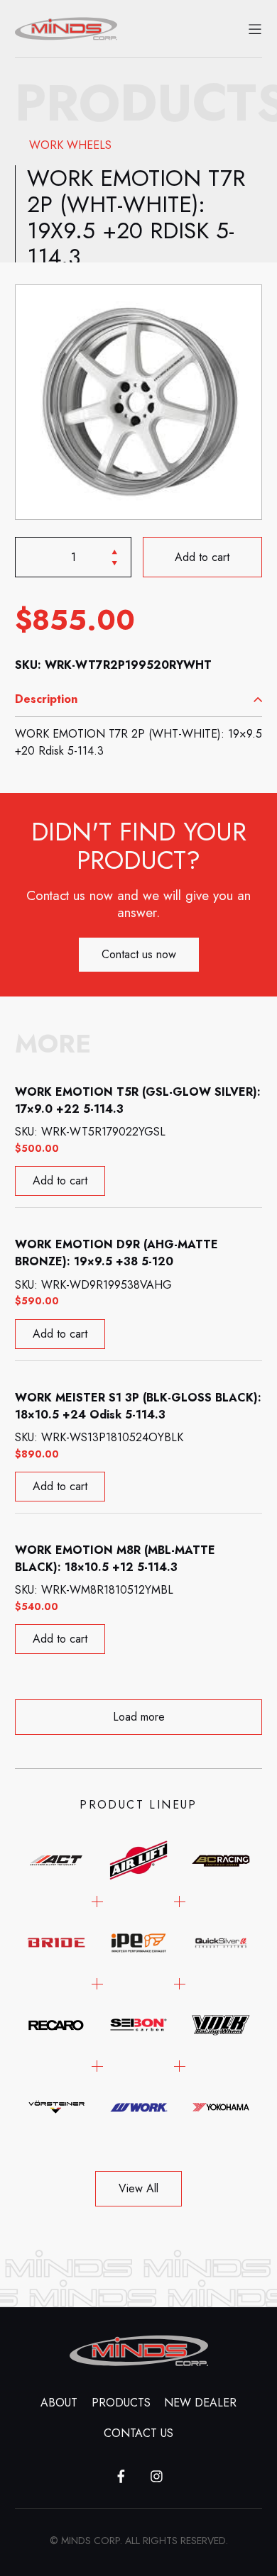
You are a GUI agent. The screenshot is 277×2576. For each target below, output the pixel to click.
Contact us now (139, 954)
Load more (139, 1717)
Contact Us (138, 2433)
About (59, 2403)
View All (138, 2188)
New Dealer (200, 2403)
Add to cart (203, 557)
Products (121, 2403)
